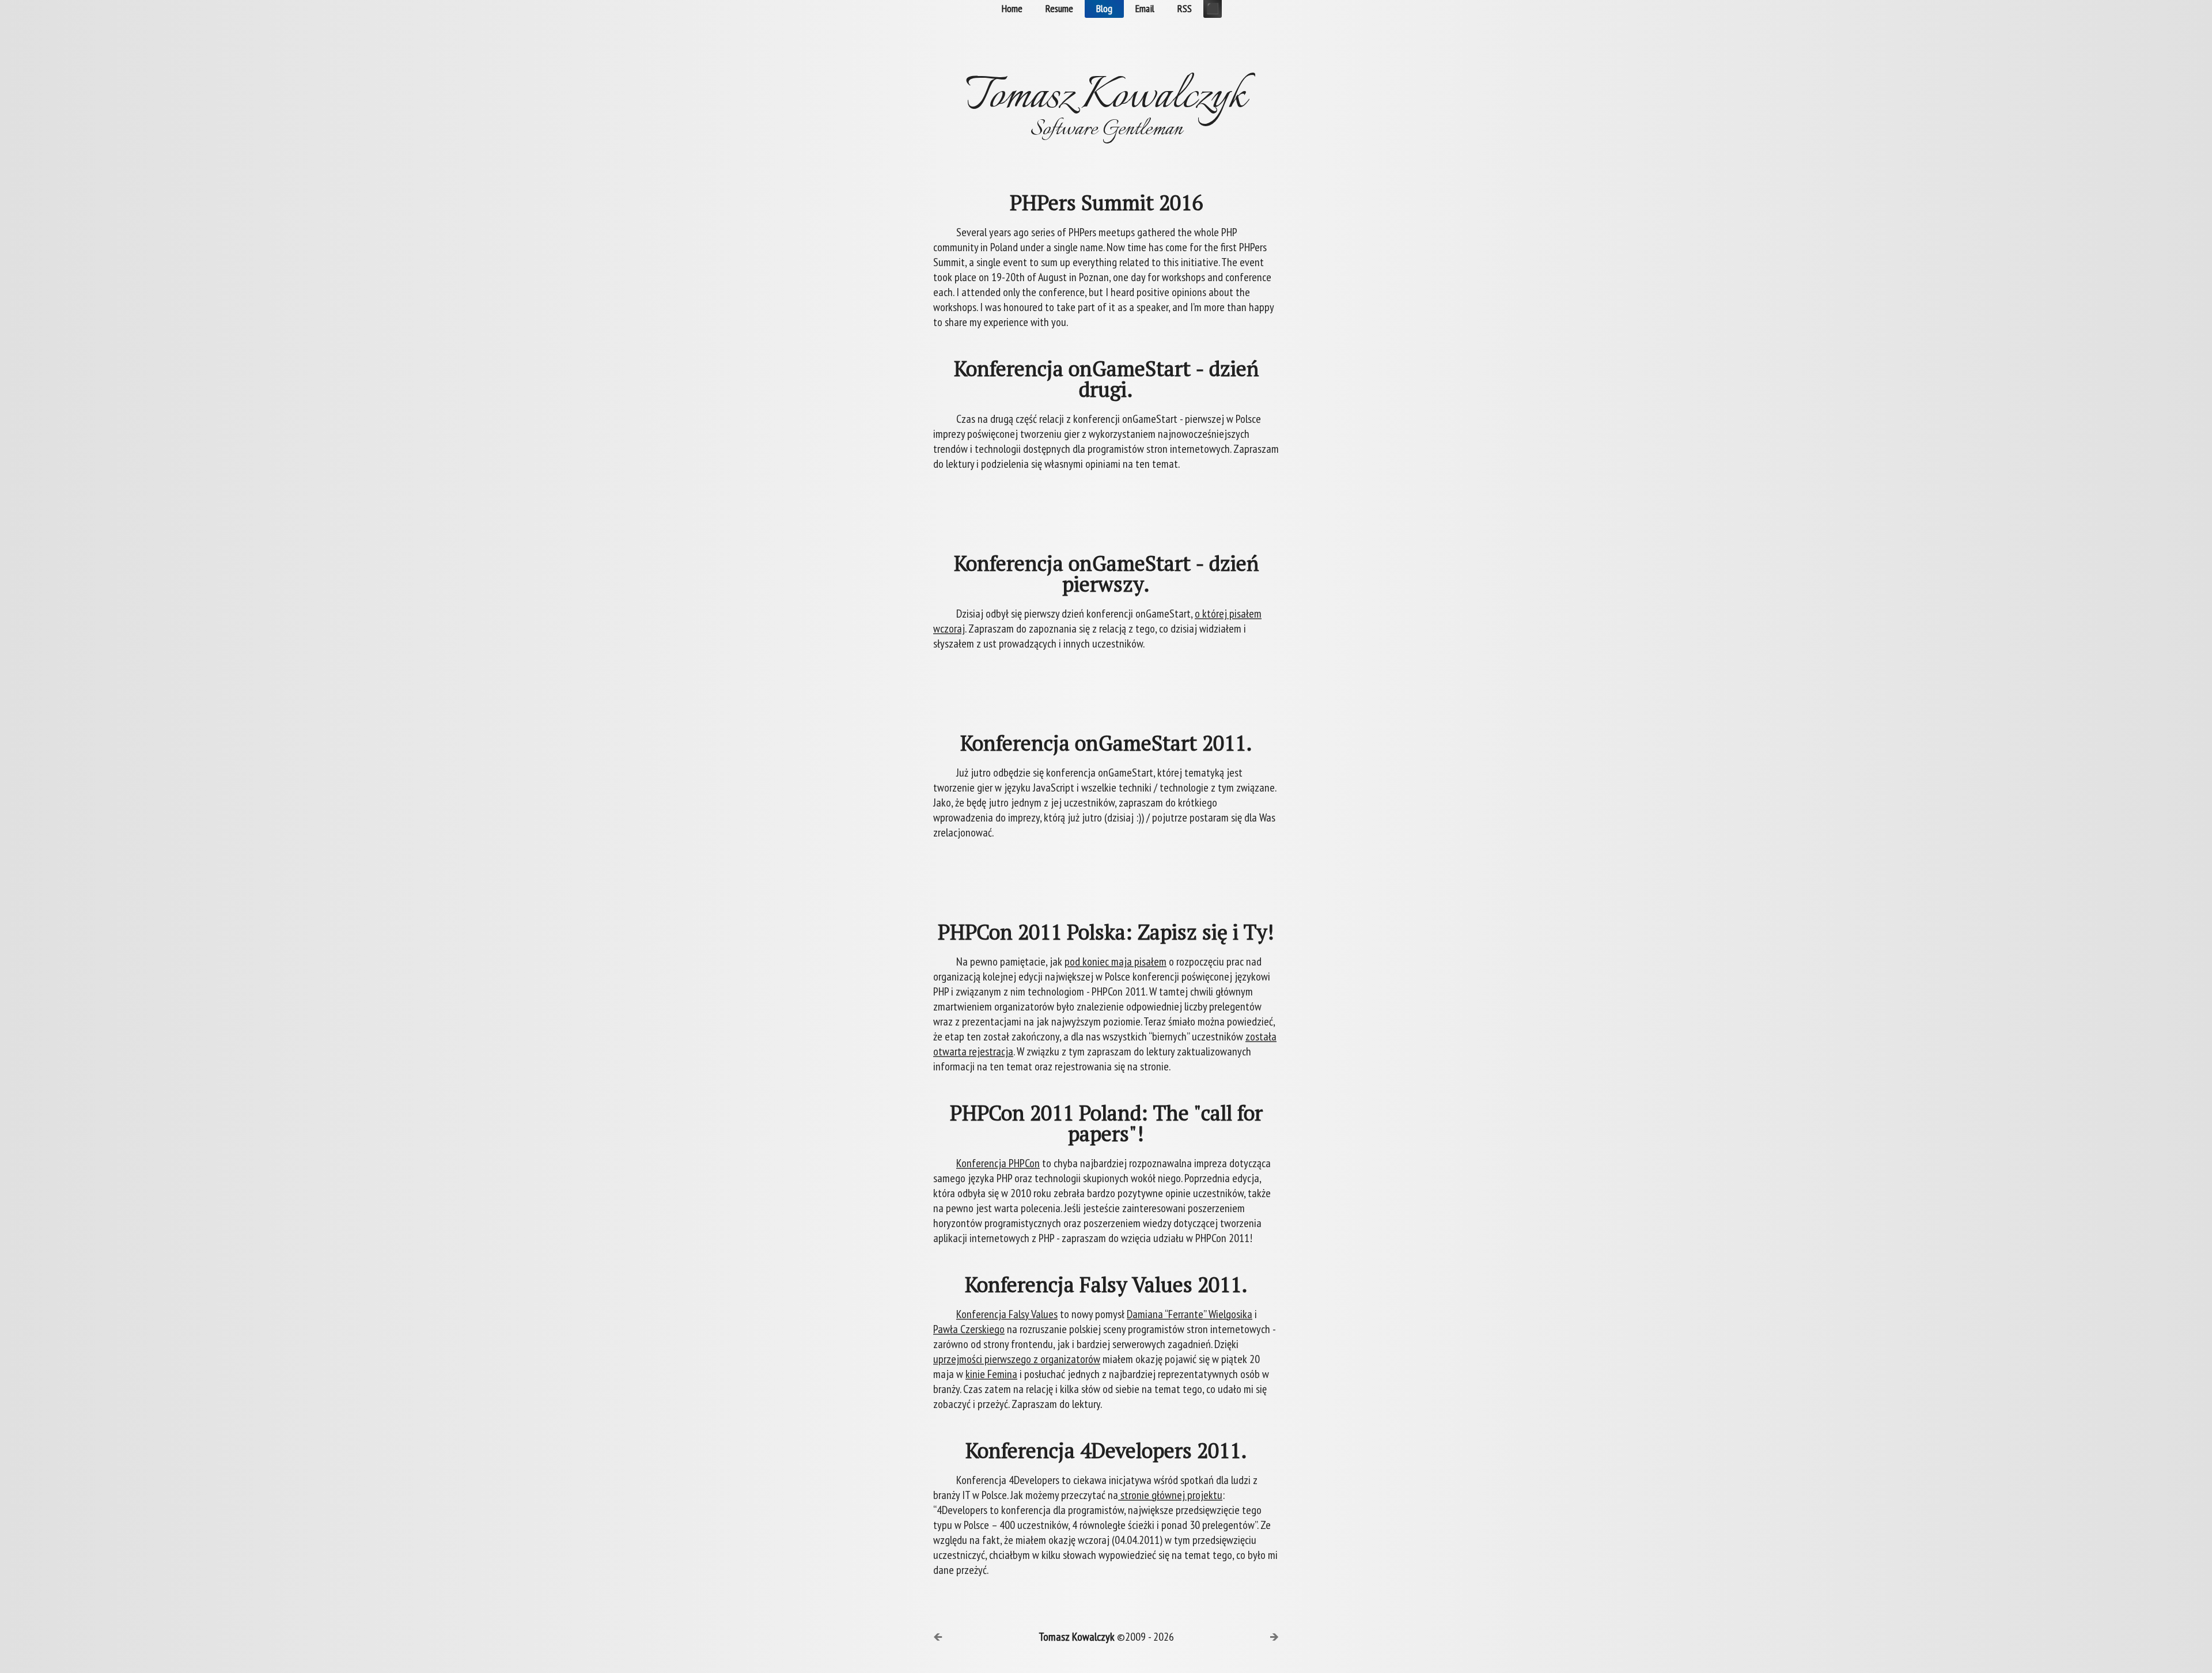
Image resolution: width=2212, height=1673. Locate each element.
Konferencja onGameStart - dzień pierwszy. (1106, 574)
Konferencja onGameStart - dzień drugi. (1106, 379)
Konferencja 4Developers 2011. (1106, 1451)
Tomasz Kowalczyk (1077, 1637)
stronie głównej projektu (1170, 1495)
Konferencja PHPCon (998, 1163)
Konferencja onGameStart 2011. (1106, 743)
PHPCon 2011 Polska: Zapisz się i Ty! (1106, 932)
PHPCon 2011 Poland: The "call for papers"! (1106, 1123)
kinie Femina (991, 1374)
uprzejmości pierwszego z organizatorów (1017, 1359)
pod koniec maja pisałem (1116, 962)
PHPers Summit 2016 (1106, 203)
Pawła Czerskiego (969, 1329)
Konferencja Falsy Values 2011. (1106, 1285)
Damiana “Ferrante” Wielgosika (1190, 1314)
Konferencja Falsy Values (1007, 1314)
